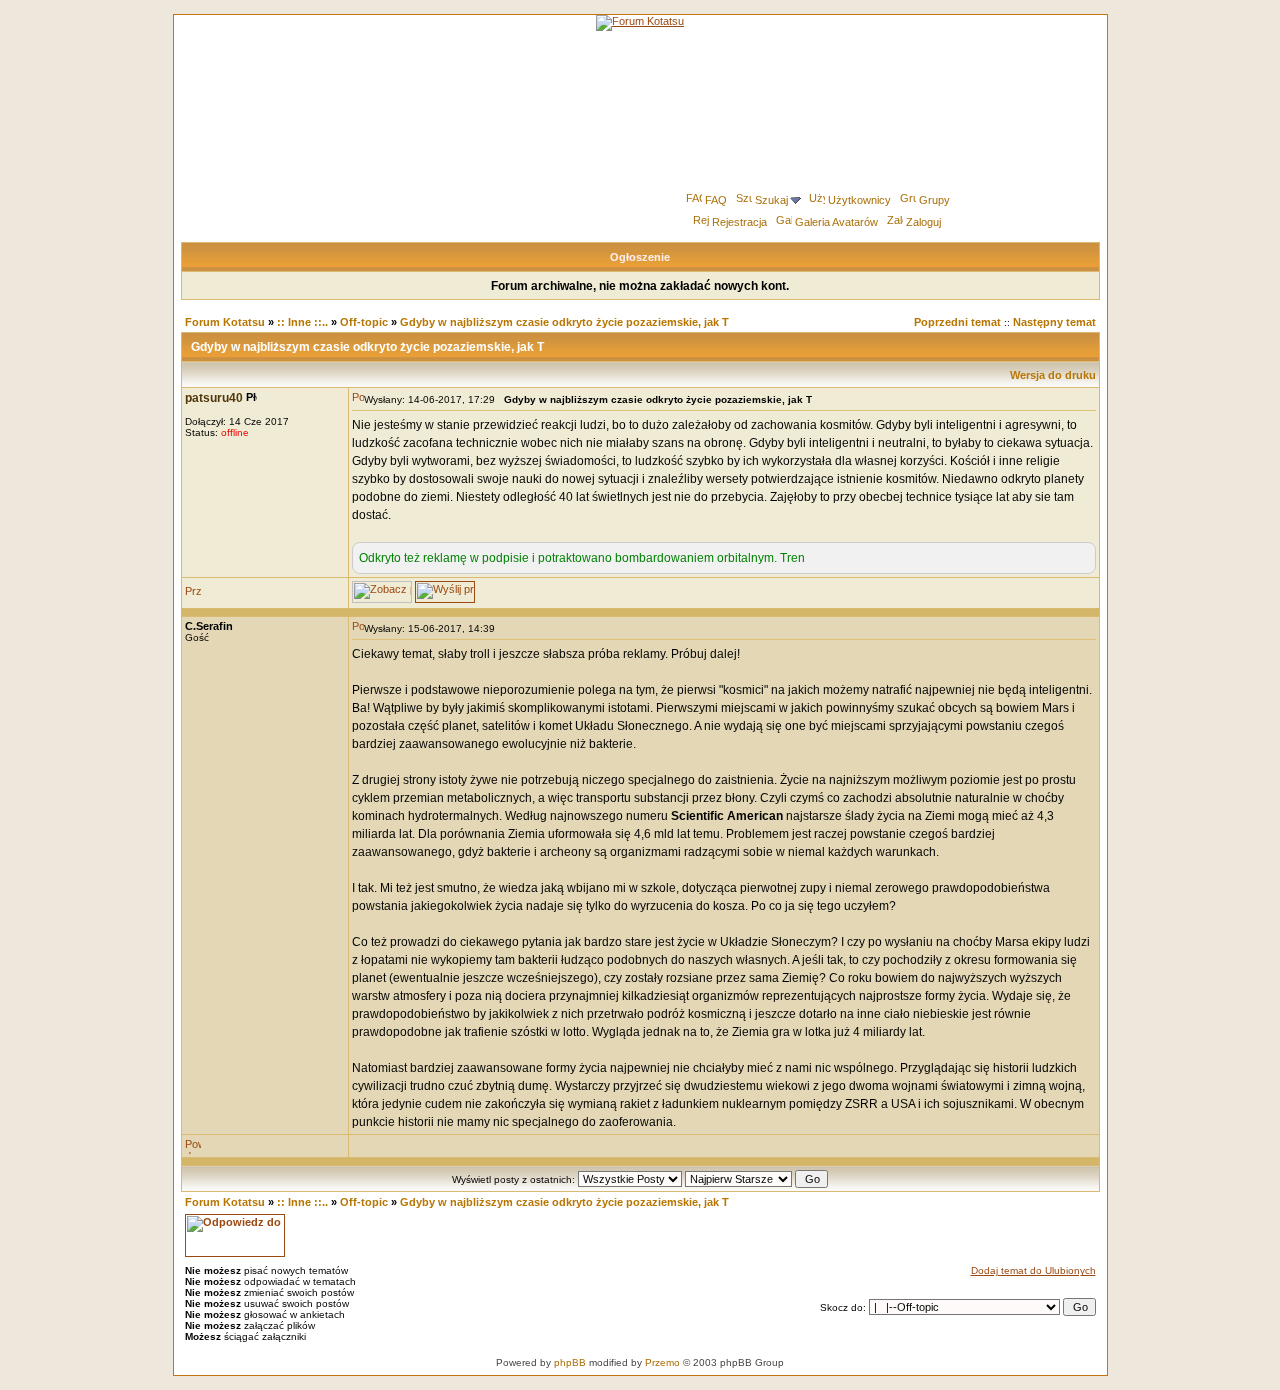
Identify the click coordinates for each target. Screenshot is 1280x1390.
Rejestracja (739, 222)
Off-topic (364, 322)
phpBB (570, 1362)
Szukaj (771, 200)
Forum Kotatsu (225, 322)
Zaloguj (923, 222)
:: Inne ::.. (302, 322)
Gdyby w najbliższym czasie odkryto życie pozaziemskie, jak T (564, 322)
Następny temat (1054, 322)
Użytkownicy (859, 200)
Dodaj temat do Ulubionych (1033, 1270)
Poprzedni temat (957, 322)
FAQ (716, 200)
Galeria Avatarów (836, 222)
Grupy (934, 200)
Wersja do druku (1053, 375)
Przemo (662, 1362)
